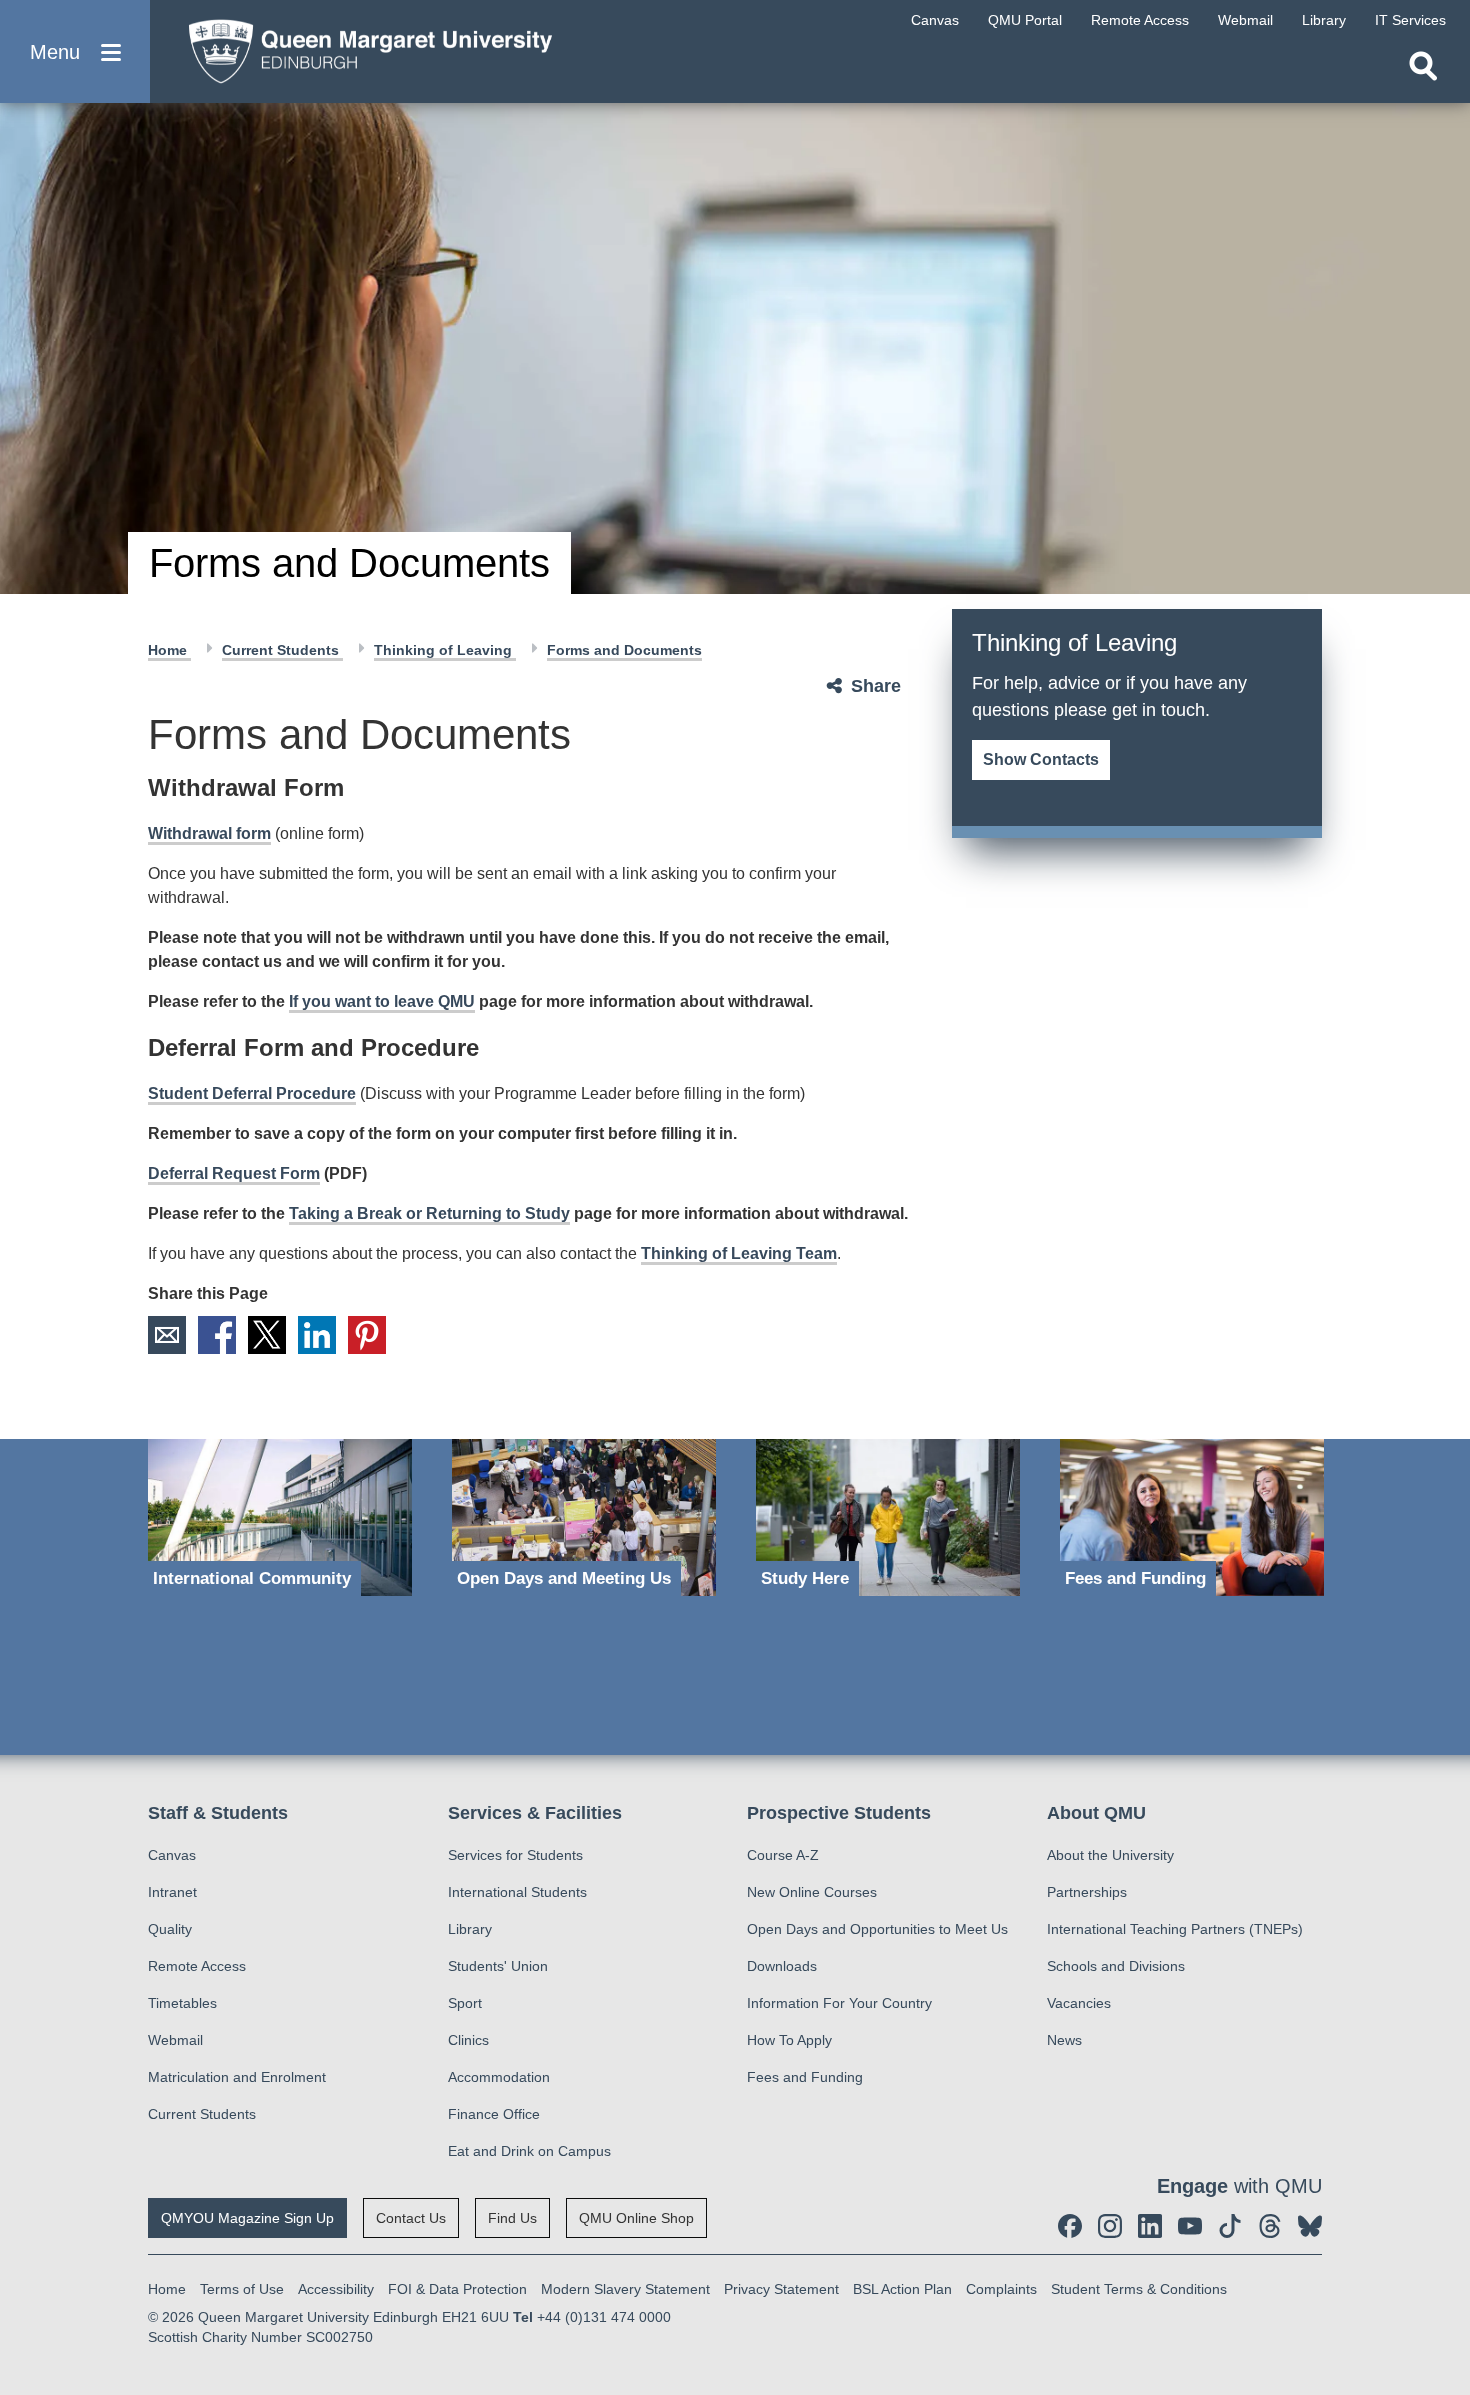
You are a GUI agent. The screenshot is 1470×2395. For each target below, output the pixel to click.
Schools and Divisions (1116, 1966)
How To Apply (789, 2040)
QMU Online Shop (636, 2218)
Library (470, 1929)
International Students (517, 1892)
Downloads (782, 1966)
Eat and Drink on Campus (529, 2151)
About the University (1110, 1855)
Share (876, 686)
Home (169, 650)
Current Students (282, 650)
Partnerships (1087, 1892)
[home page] (361, 46)
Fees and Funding (805, 2077)
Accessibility (336, 2289)
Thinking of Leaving (445, 650)
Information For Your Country (839, 2003)
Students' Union (498, 1966)
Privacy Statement (781, 2289)
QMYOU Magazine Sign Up (247, 2218)
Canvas (172, 1855)
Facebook (217, 1335)
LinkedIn (317, 1335)
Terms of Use (242, 2289)
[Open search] (1423, 66)
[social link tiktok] (1230, 2226)
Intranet (172, 1892)
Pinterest (367, 1335)
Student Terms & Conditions (1139, 2289)
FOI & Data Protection (457, 2289)
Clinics (468, 2040)
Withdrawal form (209, 833)
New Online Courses (812, 1892)
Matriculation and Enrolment (237, 2077)
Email (167, 1335)
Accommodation (499, 2077)
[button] (75, 51)
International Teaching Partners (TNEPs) (1175, 1929)
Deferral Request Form (234, 1173)
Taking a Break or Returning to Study (429, 1213)
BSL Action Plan (902, 2289)
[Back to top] (1445, 2200)
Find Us (512, 2218)
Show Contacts (1041, 759)
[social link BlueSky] (1310, 2226)
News (1064, 2040)
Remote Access (197, 1966)
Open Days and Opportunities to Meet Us (877, 1929)
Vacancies (1079, 2003)
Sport (465, 2003)
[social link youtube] (1190, 2226)
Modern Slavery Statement (625, 2289)
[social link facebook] (1070, 2226)
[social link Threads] (1270, 2226)
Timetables (182, 2003)
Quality (170, 1929)
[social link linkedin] (1150, 2226)
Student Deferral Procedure (252, 1093)
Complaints (1001, 2289)
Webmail (175, 2040)
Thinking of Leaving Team (739, 1253)
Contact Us (411, 2218)
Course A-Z (783, 1855)
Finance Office (494, 2114)
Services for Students (515, 1855)
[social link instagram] (1110, 2226)
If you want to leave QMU (382, 1001)
